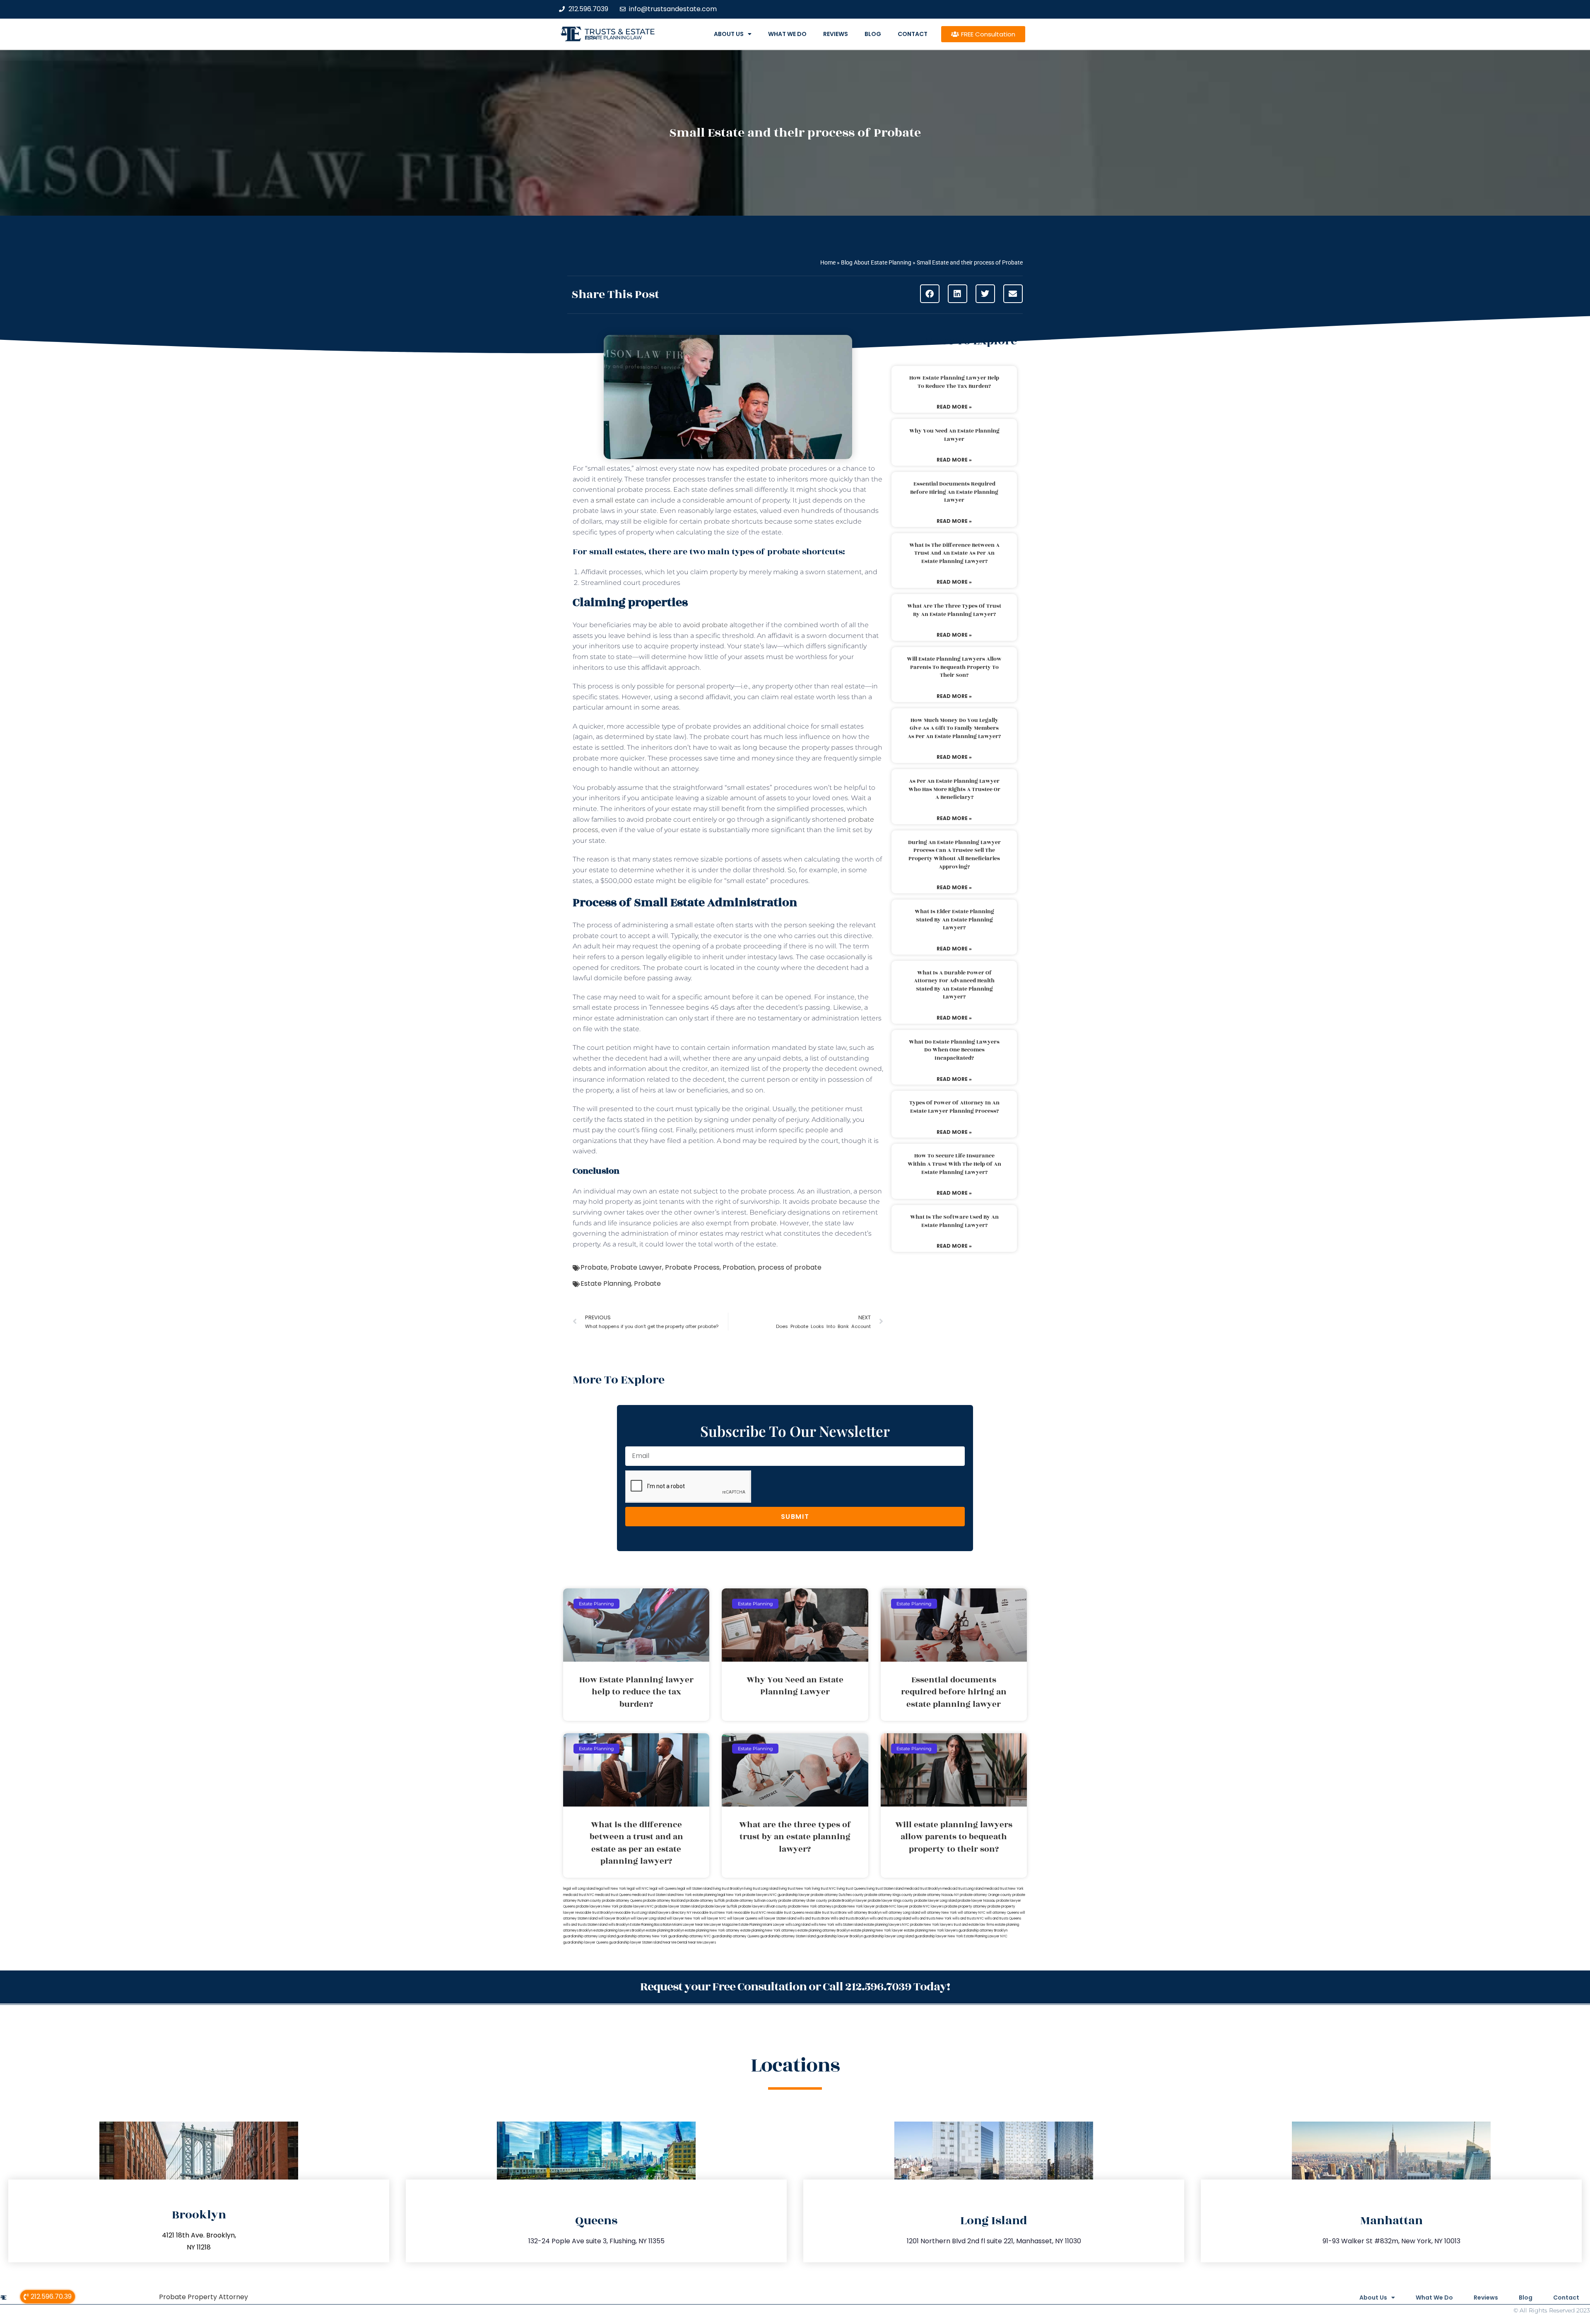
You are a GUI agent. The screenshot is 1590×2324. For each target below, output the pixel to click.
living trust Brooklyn (728, 1889)
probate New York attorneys (811, 1907)
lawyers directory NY (675, 1913)
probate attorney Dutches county (837, 1895)
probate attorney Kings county (889, 1895)
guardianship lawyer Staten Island (636, 1943)
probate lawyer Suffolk (719, 1907)
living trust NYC (824, 1889)
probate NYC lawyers (926, 1907)
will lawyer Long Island (648, 1919)
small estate (616, 500)
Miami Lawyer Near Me (691, 1925)
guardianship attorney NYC (690, 1936)
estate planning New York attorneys (768, 1931)
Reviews (836, 34)
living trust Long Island (761, 1889)
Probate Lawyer (636, 1267)
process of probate (790, 1267)
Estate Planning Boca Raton (651, 1925)
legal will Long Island (579, 1889)
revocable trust (817, 1913)
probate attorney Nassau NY (936, 1895)
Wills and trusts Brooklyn (850, 1919)
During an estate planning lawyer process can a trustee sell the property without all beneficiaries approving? (954, 855)
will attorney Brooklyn (865, 1913)
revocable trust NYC (750, 1913)
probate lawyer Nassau (977, 1901)
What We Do (787, 34)
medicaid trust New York (1004, 1889)
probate (764, 1223)
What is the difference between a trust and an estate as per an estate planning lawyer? (954, 553)
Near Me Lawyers (702, 1943)
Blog (873, 34)
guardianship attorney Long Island (589, 1936)
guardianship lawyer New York (939, 1936)
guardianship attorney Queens (736, 1936)
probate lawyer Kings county (891, 1901)
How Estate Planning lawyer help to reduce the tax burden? (954, 382)
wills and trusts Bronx (813, 1919)
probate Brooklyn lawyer (848, 1901)
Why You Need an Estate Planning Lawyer (954, 435)
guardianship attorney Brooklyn (983, 1931)
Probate (594, 1267)
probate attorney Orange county (986, 1895)
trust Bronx (838, 1913)
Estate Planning (606, 1283)
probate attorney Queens (622, 1901)
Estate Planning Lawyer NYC (986, 1936)
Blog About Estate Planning (876, 262)
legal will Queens (663, 1889)
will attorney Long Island (901, 1913)
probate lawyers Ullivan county (763, 1907)
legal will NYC (638, 1889)
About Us (729, 34)
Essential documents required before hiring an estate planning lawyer (954, 492)
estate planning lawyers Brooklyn (619, 1931)
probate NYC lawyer (892, 1907)
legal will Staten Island (695, 1889)
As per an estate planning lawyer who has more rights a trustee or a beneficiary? (954, 789)
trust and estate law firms (974, 1925)
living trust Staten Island (885, 1889)
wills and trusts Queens (1003, 1919)
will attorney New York (939, 1913)
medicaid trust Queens (613, 1895)
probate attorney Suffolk (706, 1901)
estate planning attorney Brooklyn (824, 1931)
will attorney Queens (1003, 1913)
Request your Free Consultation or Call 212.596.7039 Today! (795, 1987)
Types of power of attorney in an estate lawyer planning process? (954, 1107)
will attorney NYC (972, 1913)
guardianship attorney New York (642, 1936)
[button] (930, 294)
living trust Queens (851, 1889)
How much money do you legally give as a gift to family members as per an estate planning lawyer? (954, 728)
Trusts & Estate (620, 32)
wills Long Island (798, 1925)
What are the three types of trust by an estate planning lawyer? (954, 610)
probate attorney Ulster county (803, 1901)
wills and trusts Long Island (890, 1919)
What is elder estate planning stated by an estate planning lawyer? (954, 920)
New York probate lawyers (748, 1895)
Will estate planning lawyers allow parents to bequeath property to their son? (954, 667)
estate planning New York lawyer (877, 1931)
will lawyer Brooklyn (614, 1919)
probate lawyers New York (597, 1907)
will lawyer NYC (714, 1919)
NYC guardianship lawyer (790, 1895)
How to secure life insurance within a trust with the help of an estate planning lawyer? (954, 1164)
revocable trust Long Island (636, 1913)
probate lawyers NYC (637, 1907)
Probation (739, 1267)
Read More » (954, 407)
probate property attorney (966, 1907)
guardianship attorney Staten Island (788, 1936)
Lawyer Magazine (724, 1925)
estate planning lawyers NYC (887, 1925)
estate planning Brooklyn (665, 1931)
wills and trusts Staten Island (585, 1925)
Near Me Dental (675, 1943)
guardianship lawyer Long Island (889, 1936)
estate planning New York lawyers (931, 1931)
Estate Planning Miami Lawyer (762, 1925)
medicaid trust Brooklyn (923, 1889)
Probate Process (692, 1267)
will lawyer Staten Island (777, 1919)
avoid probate (705, 625)
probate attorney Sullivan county (752, 1901)
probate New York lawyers (931, 1925)
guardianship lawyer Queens (586, 1943)
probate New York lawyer (854, 1907)
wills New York (823, 1925)
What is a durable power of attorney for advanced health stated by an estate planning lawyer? (954, 985)
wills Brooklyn (619, 1925)
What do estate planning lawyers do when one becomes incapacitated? (954, 1050)
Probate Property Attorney (204, 2297)
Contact (913, 34)
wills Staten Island (849, 1925)
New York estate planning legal (701, 1895)
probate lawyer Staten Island (677, 1907)
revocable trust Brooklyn (594, 1913)
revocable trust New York (713, 1913)
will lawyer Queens (742, 1919)
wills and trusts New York (932, 1919)
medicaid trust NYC (579, 1895)
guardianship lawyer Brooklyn (840, 1936)
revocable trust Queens (785, 1913)
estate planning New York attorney (712, 1931)
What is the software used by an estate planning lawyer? (954, 1221)
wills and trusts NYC (968, 1919)
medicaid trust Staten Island (654, 1895)
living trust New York (795, 1889)
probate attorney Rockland (664, 1901)
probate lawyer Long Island (936, 1901)
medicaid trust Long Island (963, 1889)
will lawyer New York (683, 1919)
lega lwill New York (611, 1889)
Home (828, 262)
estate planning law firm (613, 38)
